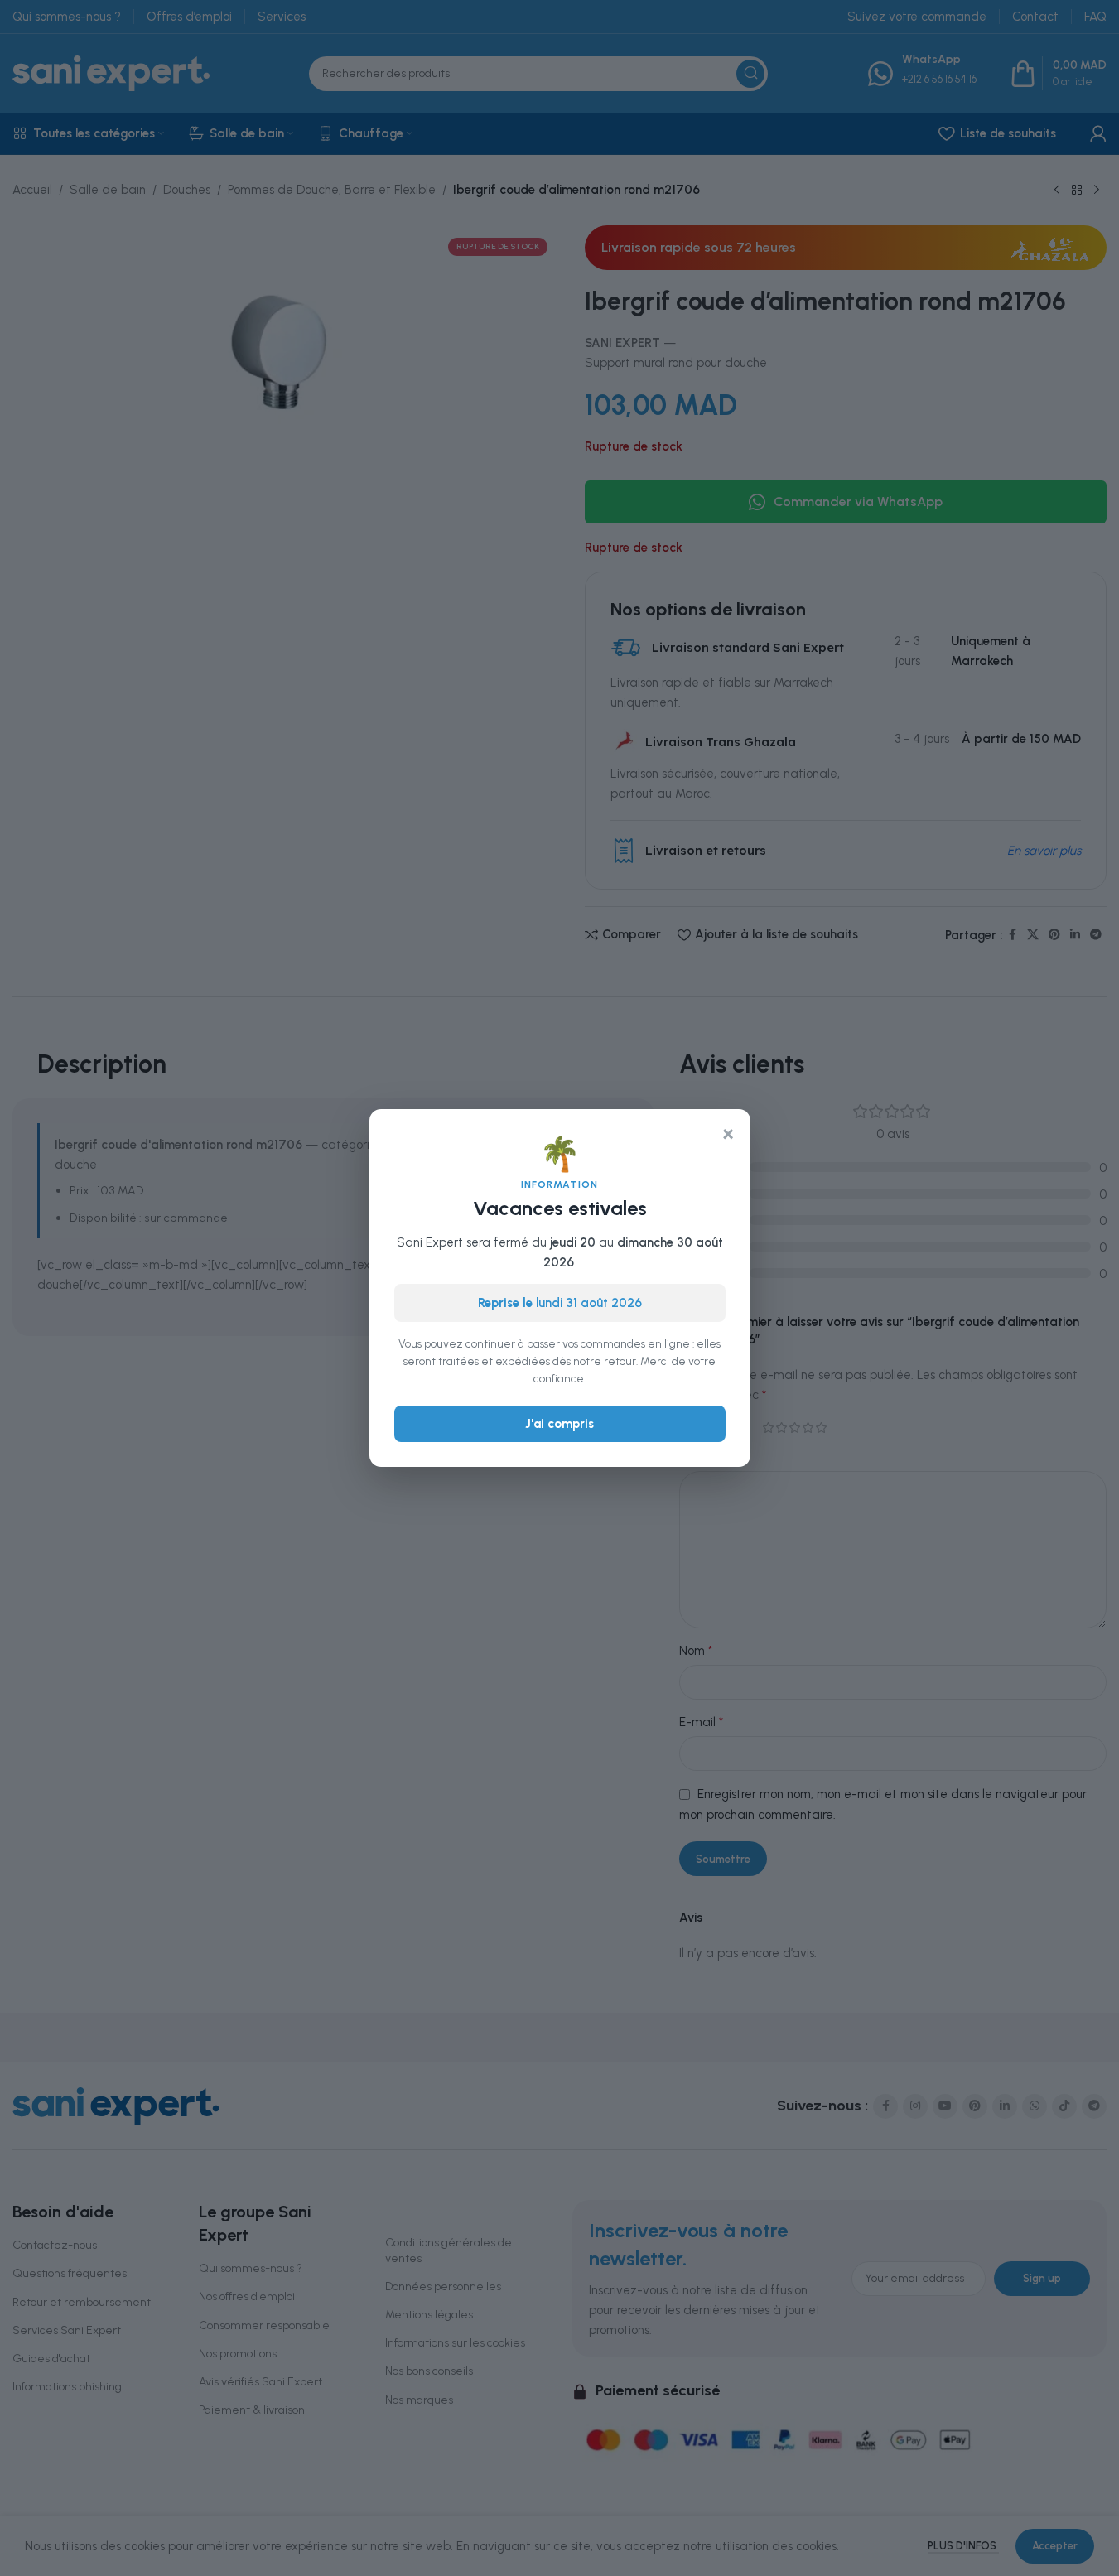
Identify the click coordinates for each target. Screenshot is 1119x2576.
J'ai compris (559, 1424)
